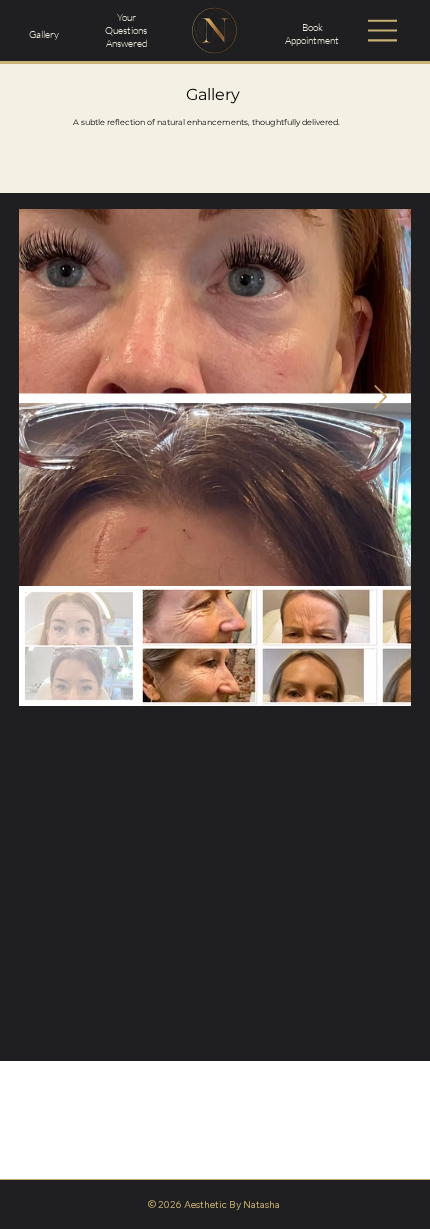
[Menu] (384, 31)
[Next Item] (380, 397)
